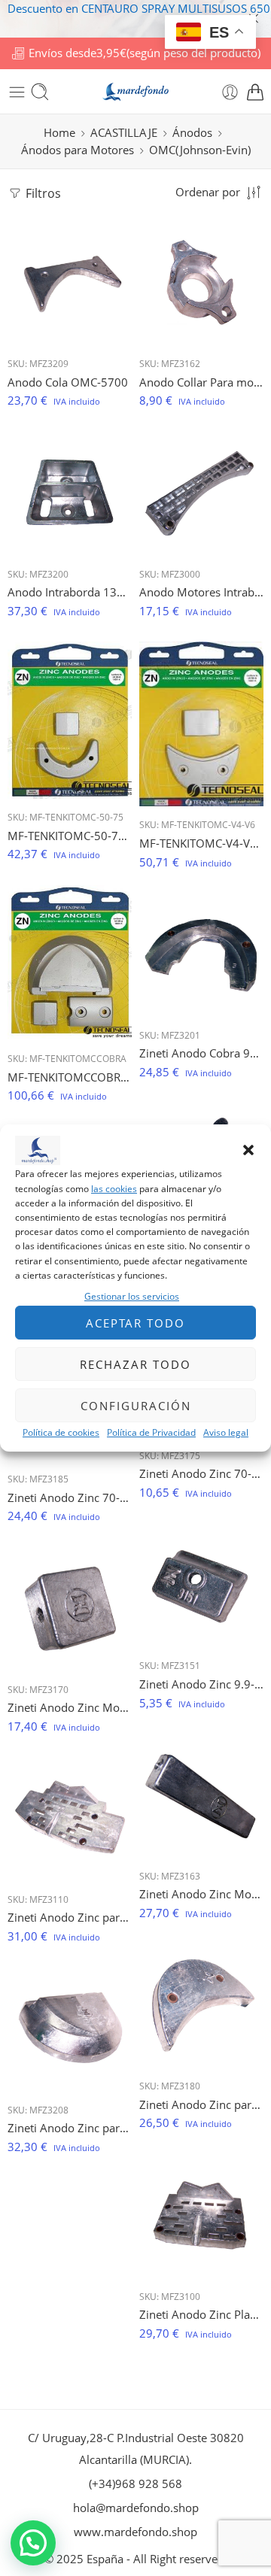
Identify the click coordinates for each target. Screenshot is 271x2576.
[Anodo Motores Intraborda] (201, 494)
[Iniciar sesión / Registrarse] (230, 92)
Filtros (42, 193)
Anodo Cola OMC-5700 (68, 382)
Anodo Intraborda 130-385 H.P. (70, 592)
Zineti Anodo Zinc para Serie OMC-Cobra (70, 2128)
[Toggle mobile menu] (17, 92)
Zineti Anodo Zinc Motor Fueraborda (70, 1707)
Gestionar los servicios (132, 1296)
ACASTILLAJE (124, 133)
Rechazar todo (135, 1364)
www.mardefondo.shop (135, 2532)
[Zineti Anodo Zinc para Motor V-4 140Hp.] (201, 2006)
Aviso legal (226, 1432)
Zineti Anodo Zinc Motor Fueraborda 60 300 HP (201, 1894)
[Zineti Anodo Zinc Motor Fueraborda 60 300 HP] (201, 1796)
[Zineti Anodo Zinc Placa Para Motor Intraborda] (201, 2216)
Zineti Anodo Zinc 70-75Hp (70, 1497)
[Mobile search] (40, 92)
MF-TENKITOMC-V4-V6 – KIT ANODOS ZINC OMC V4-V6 (201, 843)
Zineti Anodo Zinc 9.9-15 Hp (201, 1684)
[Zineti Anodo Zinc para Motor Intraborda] (70, 1819)
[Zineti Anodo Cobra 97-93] (201, 955)
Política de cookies (61, 1432)
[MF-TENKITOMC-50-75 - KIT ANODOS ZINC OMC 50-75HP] (70, 720)
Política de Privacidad (151, 1432)
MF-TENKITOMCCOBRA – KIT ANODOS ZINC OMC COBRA (70, 1077)
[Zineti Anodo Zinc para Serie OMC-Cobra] (70, 2030)
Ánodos (192, 133)
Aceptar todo (135, 1323)
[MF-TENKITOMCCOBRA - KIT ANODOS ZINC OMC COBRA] (70, 963)
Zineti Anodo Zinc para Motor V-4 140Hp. (201, 2104)
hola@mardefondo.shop (136, 2508)
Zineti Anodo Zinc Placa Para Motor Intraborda (201, 2314)
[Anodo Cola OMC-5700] (70, 283)
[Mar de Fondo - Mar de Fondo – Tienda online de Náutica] (135, 92)
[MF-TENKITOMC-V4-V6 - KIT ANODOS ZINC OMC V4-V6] (201, 724)
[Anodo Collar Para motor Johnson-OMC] (201, 283)
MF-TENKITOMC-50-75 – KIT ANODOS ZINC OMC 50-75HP (70, 836)
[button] (248, 1151)
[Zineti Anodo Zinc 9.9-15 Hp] (201, 1585)
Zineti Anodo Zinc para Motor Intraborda (70, 1917)
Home (59, 133)
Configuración (136, 1406)
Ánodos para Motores (78, 150)
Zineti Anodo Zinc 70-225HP (201, 1473)
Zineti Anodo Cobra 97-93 (201, 1053)
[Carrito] (255, 92)
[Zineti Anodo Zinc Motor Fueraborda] (70, 1609)
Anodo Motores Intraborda (201, 592)
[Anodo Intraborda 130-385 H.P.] (70, 494)
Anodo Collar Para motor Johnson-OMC (201, 382)
